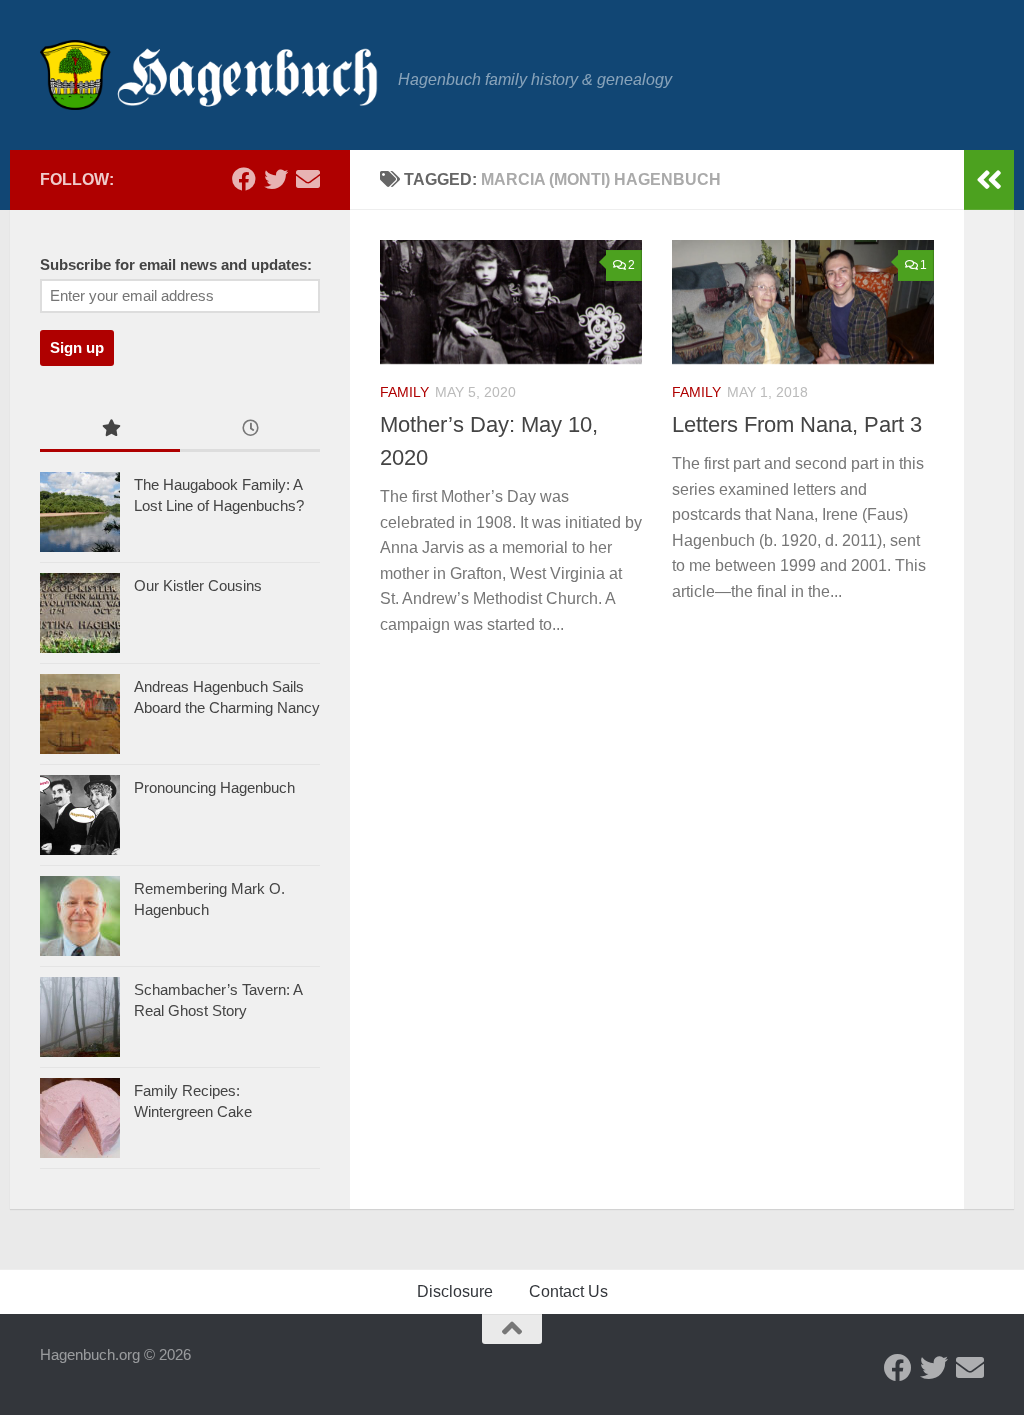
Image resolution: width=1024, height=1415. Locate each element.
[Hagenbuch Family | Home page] (209, 75)
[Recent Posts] (250, 430)
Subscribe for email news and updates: (176, 265)
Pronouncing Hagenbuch (214, 787)
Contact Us (568, 1291)
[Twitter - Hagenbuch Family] (276, 179)
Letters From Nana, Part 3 (797, 424)
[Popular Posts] (110, 430)
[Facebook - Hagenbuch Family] (244, 179)
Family (404, 392)
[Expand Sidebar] (989, 180)
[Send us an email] (308, 179)
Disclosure (455, 1291)
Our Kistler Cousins (198, 585)
